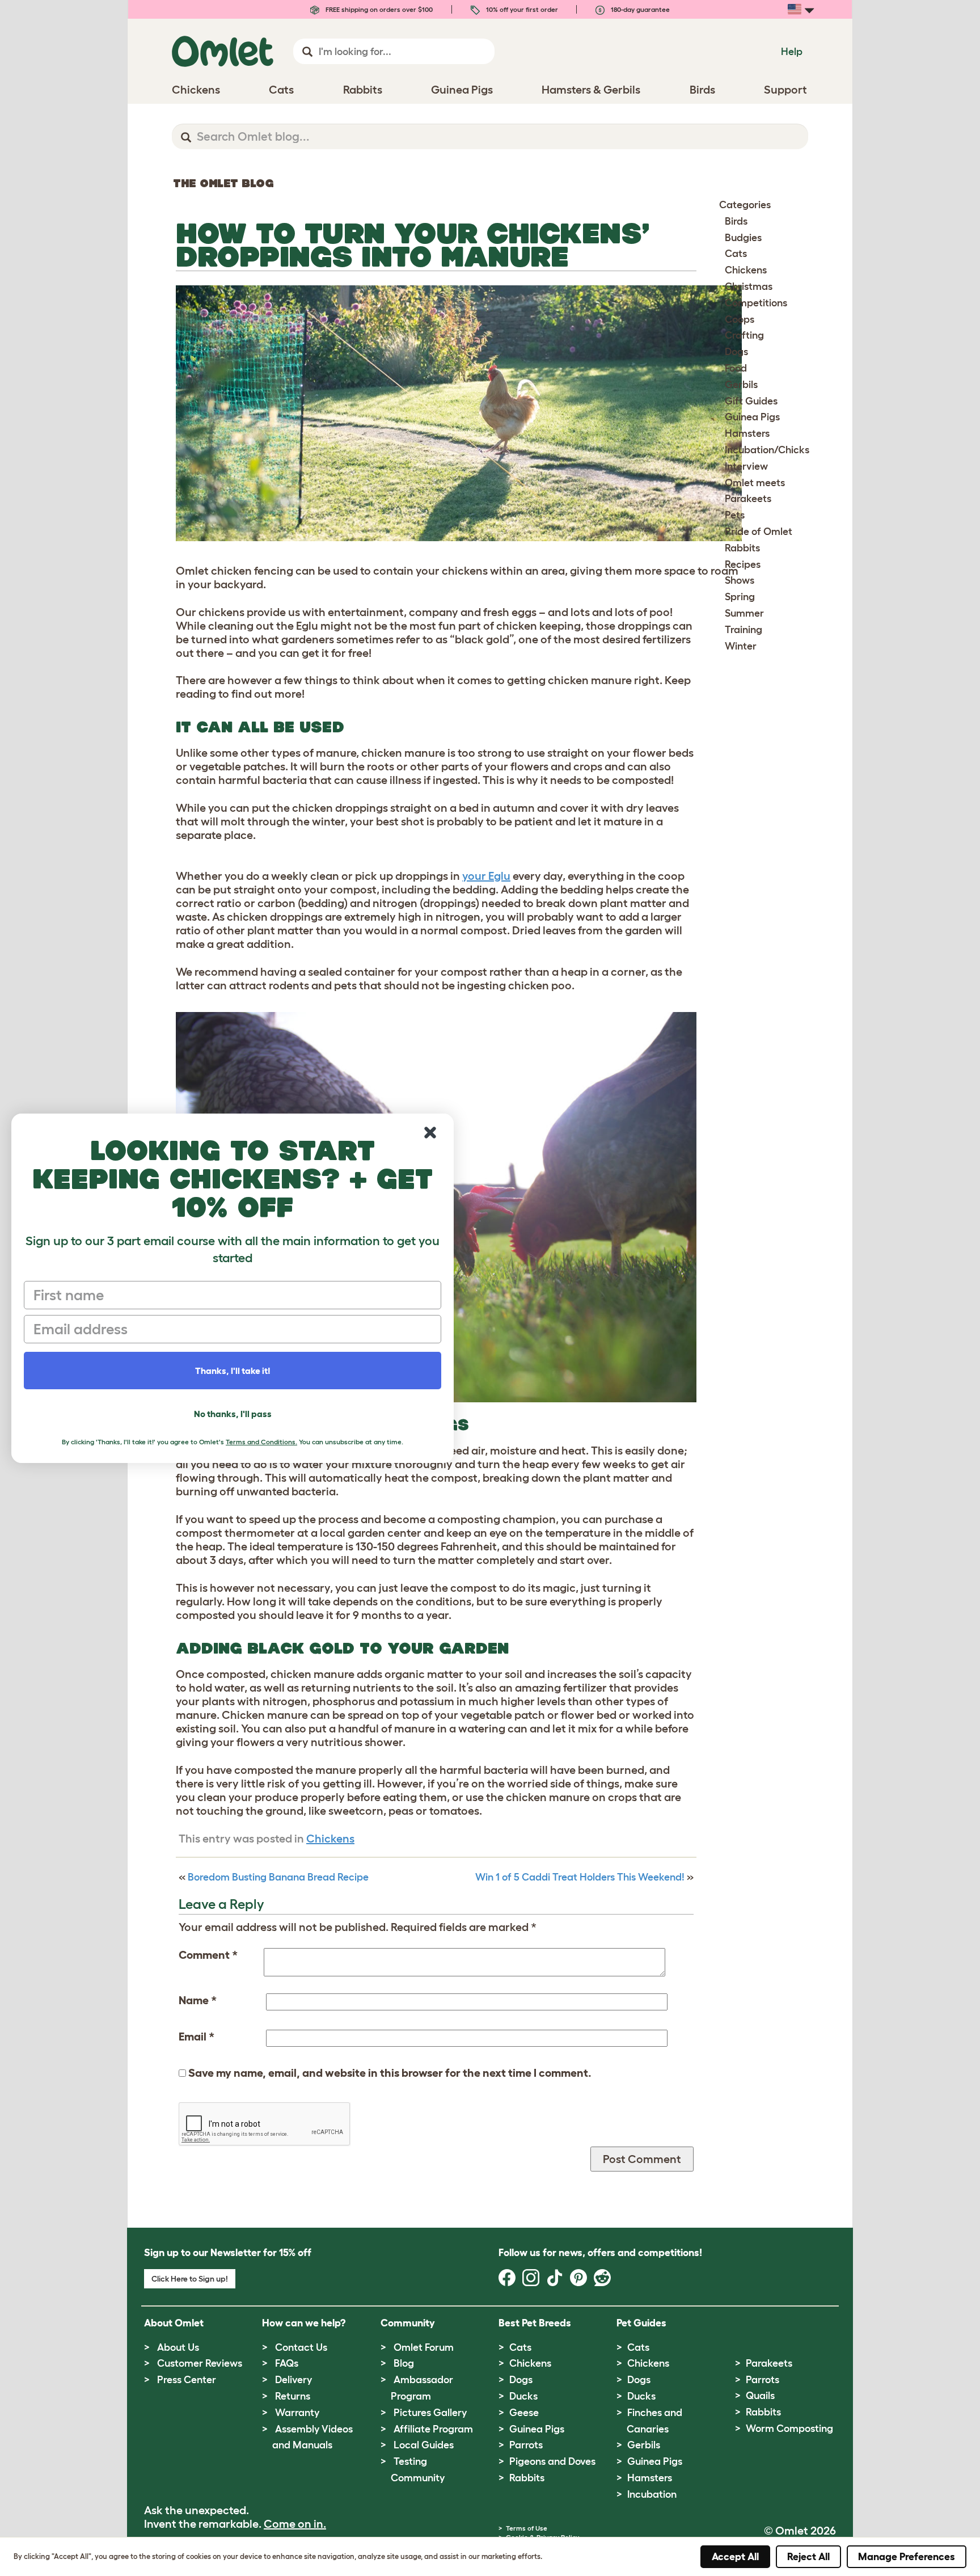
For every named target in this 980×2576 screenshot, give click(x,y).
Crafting (744, 335)
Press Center (187, 2380)
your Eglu (486, 876)
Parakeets (748, 499)
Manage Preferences (907, 2557)
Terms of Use (527, 2528)
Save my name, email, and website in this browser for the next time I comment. (390, 2073)
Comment (208, 1955)
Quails (760, 2396)
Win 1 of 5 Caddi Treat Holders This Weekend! (580, 1877)
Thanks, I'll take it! (233, 1371)
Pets (735, 515)
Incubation (652, 2494)
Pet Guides (641, 2323)
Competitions (756, 303)
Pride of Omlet (759, 532)
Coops (740, 319)
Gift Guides (751, 401)
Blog (404, 2363)
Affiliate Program (433, 2429)
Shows (740, 580)
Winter (741, 646)
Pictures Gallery (430, 2413)
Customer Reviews (200, 2363)
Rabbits (742, 548)
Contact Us (301, 2347)
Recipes (743, 564)
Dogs (736, 352)
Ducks (523, 2396)
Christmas (749, 286)
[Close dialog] (430, 1133)
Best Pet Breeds (535, 2323)
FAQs (287, 2363)
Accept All (735, 2557)
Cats (736, 254)
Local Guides (424, 2445)
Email (197, 2037)
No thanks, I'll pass (233, 1414)
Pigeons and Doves (552, 2461)
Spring (740, 597)
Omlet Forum (424, 2347)
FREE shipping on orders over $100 (378, 9)
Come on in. (295, 2524)
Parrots (526, 2445)
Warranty (297, 2413)
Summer (744, 613)
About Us (178, 2347)
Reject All (808, 2557)
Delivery (293, 2380)
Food (736, 368)
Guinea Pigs (752, 417)
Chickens (330, 1839)
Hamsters (747, 433)
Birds (736, 221)
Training (744, 630)
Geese (524, 2413)
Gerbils (741, 385)
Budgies (743, 238)
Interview (746, 466)
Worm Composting (789, 2429)
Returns (293, 2396)
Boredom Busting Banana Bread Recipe (278, 1877)
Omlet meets (755, 483)
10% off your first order (521, 9)
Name (198, 2000)
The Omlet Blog (223, 183)
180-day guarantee (639, 9)
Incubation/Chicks (767, 450)
